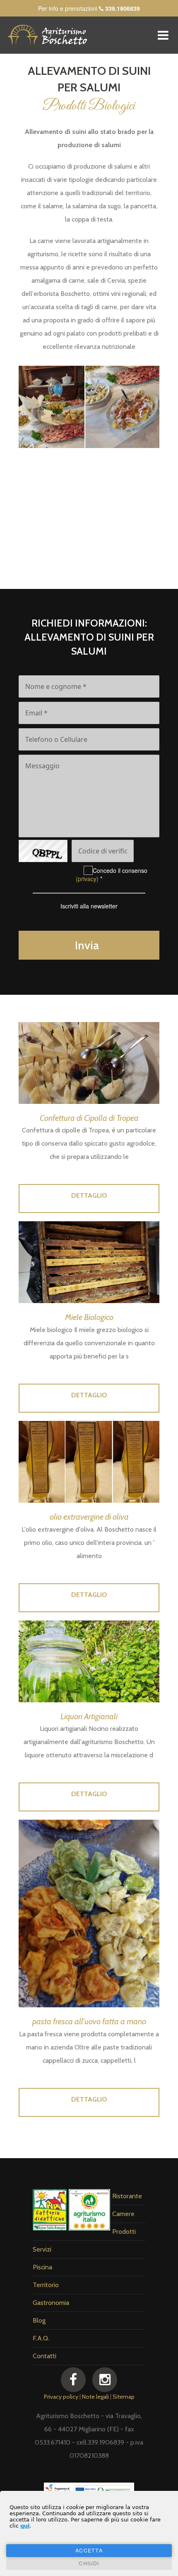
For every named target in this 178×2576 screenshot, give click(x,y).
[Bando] (89, 2491)
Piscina (42, 2267)
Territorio (46, 2285)
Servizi (42, 2249)
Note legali (95, 2397)
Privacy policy (61, 2397)
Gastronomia (51, 2303)
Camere (123, 2214)
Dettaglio (89, 1195)
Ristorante (127, 2196)
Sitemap (124, 2397)
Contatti (44, 2356)
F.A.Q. (41, 2338)
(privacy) (87, 879)
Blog (39, 2320)
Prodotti (124, 2232)
